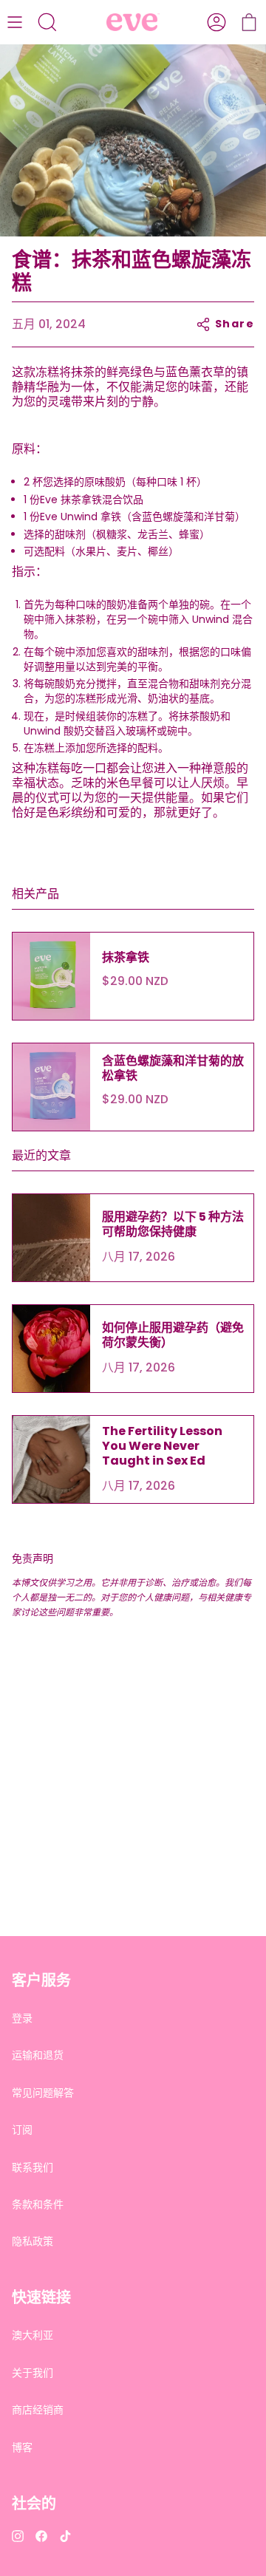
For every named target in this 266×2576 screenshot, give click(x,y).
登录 (22, 2018)
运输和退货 (38, 2055)
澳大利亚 (33, 2335)
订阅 (22, 2130)
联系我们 (33, 2167)
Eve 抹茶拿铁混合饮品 (92, 500)
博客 (22, 2447)
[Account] (216, 22)
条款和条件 (38, 2204)
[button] (47, 22)
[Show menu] (15, 22)
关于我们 (33, 2373)
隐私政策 (33, 2241)
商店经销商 (38, 2410)
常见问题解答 (43, 2093)
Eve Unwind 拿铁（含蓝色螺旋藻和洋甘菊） (143, 517)
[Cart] (249, 22)
